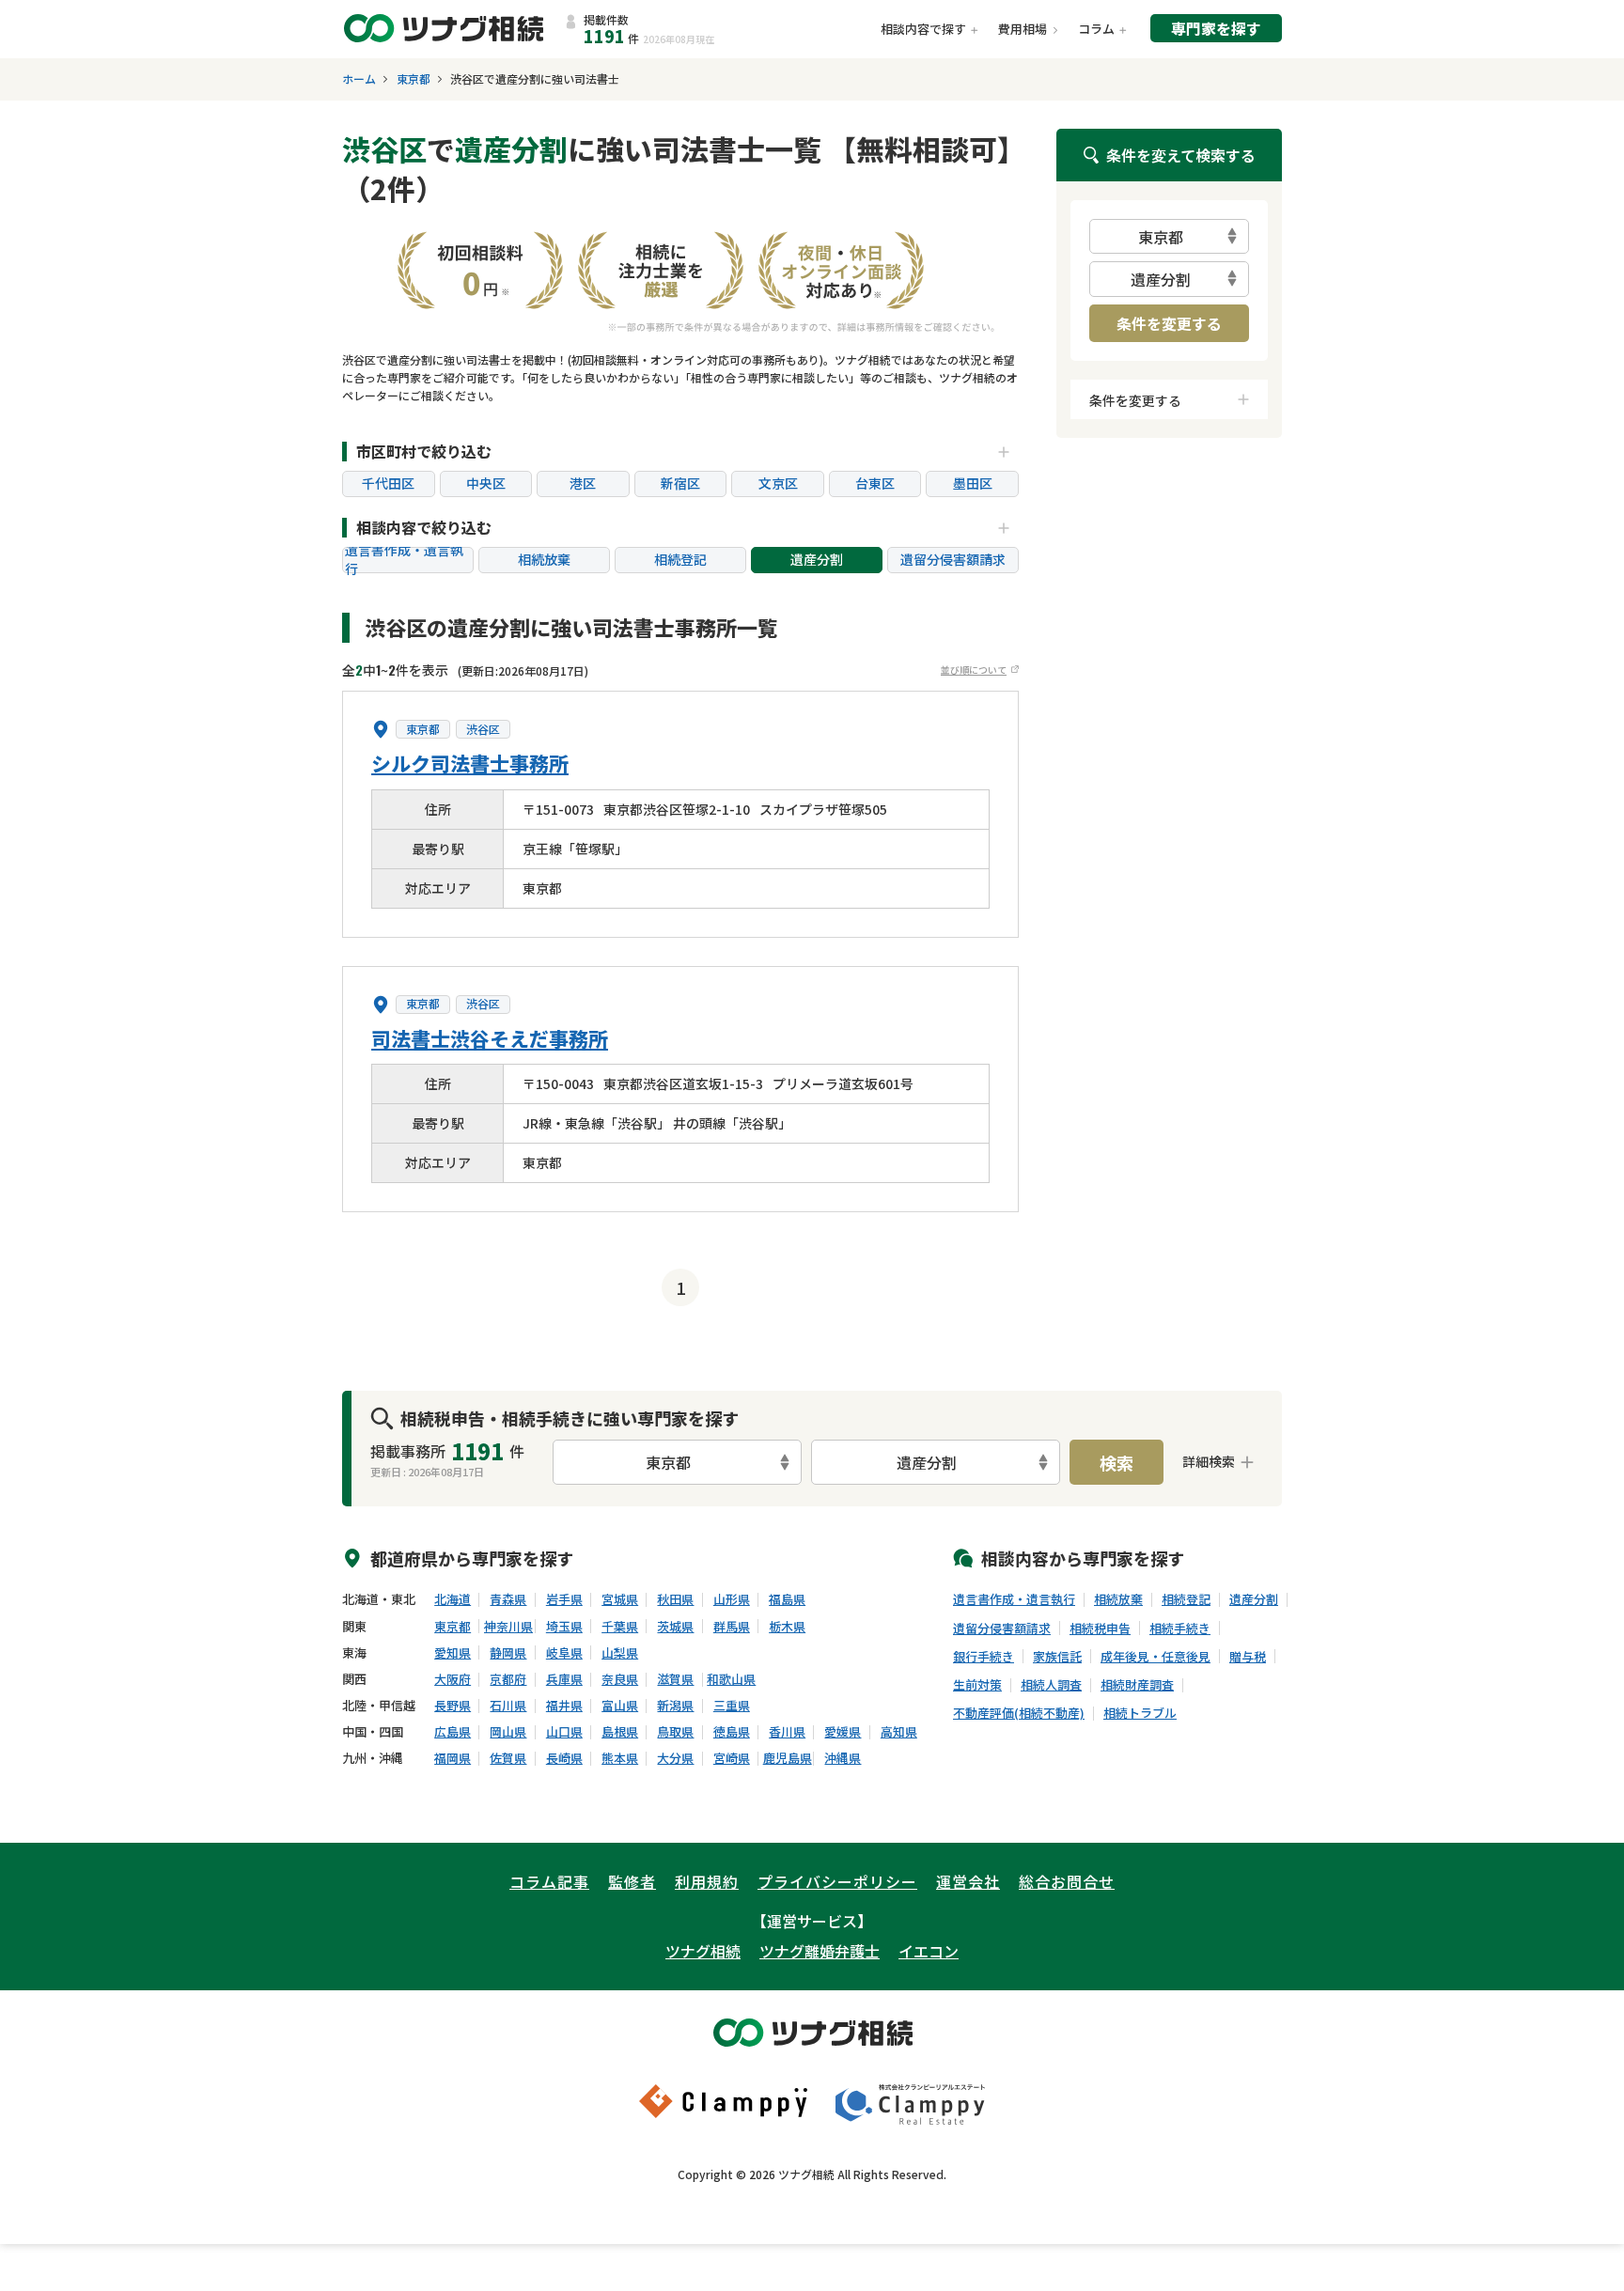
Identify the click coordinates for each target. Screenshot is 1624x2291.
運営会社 (968, 1881)
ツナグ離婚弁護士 (820, 1951)
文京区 (778, 483)
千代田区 (388, 483)
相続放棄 (544, 559)
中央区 (486, 483)
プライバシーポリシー (837, 1881)
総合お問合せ (1067, 1881)
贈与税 (1248, 1657)
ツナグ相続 (703, 1951)
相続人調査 (1051, 1685)
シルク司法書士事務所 (470, 763)
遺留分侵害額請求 (953, 559)
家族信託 (1057, 1657)
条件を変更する (1169, 323)
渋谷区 (483, 729)
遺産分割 (817, 559)
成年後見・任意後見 (1156, 1657)
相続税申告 (1100, 1629)
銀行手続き (984, 1657)
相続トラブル (1140, 1713)
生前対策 (977, 1685)
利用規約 (707, 1881)
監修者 (632, 1881)
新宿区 (680, 483)
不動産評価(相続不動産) (1019, 1713)
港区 (583, 483)
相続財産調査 (1137, 1685)
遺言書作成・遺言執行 (404, 560)
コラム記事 (549, 1881)
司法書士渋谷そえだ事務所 (490, 1038)
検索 (1116, 1462)
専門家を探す (1216, 28)
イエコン (929, 1951)
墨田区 (973, 483)
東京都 (414, 79)
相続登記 (680, 559)
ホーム (359, 79)
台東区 (875, 483)
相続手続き (1180, 1629)
